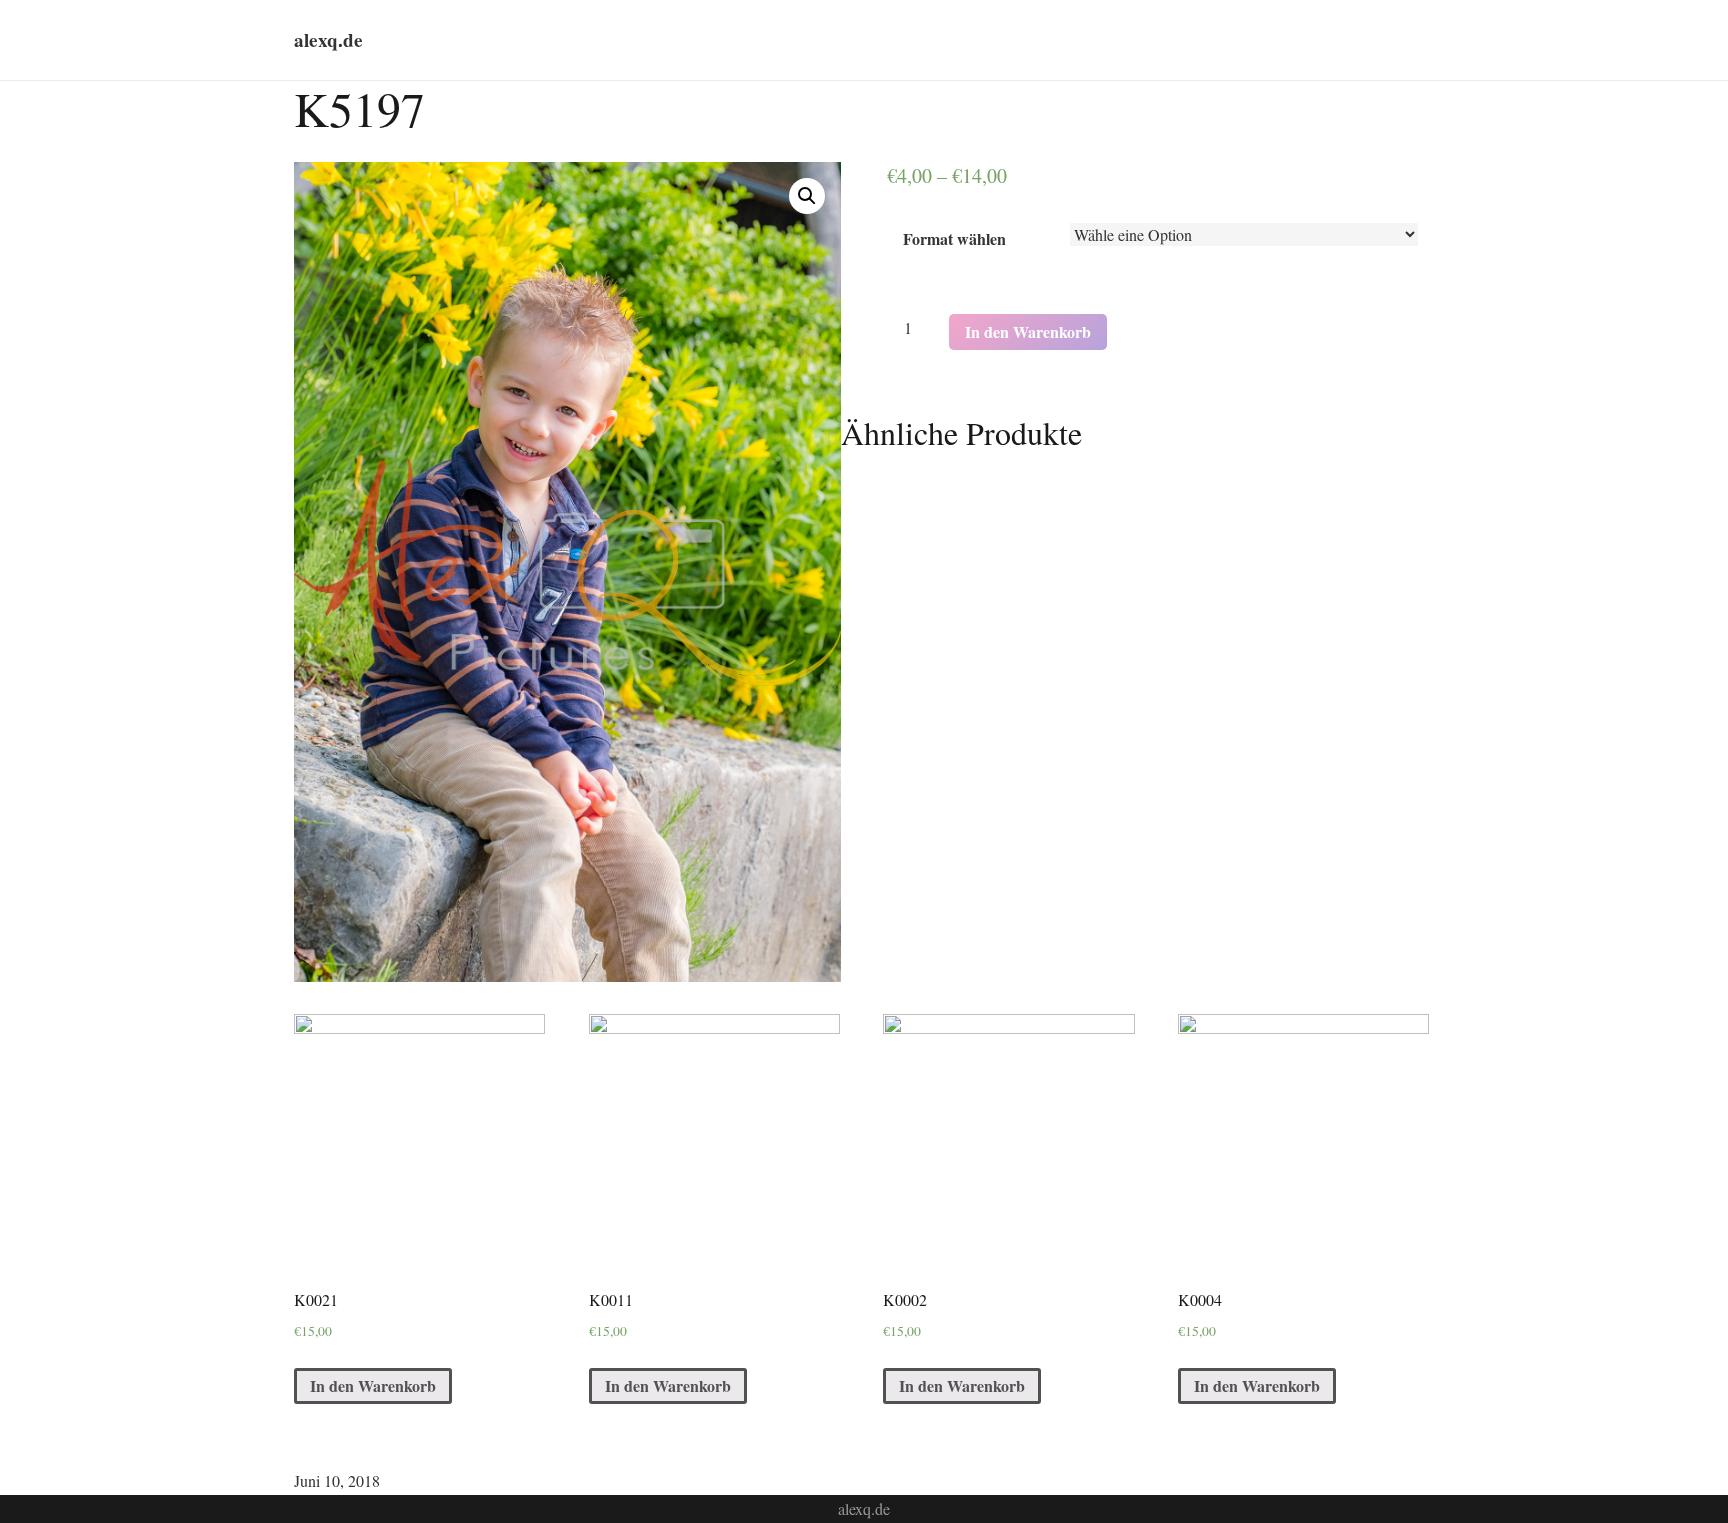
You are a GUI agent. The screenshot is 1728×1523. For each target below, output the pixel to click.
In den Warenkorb (1028, 331)
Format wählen (954, 238)
